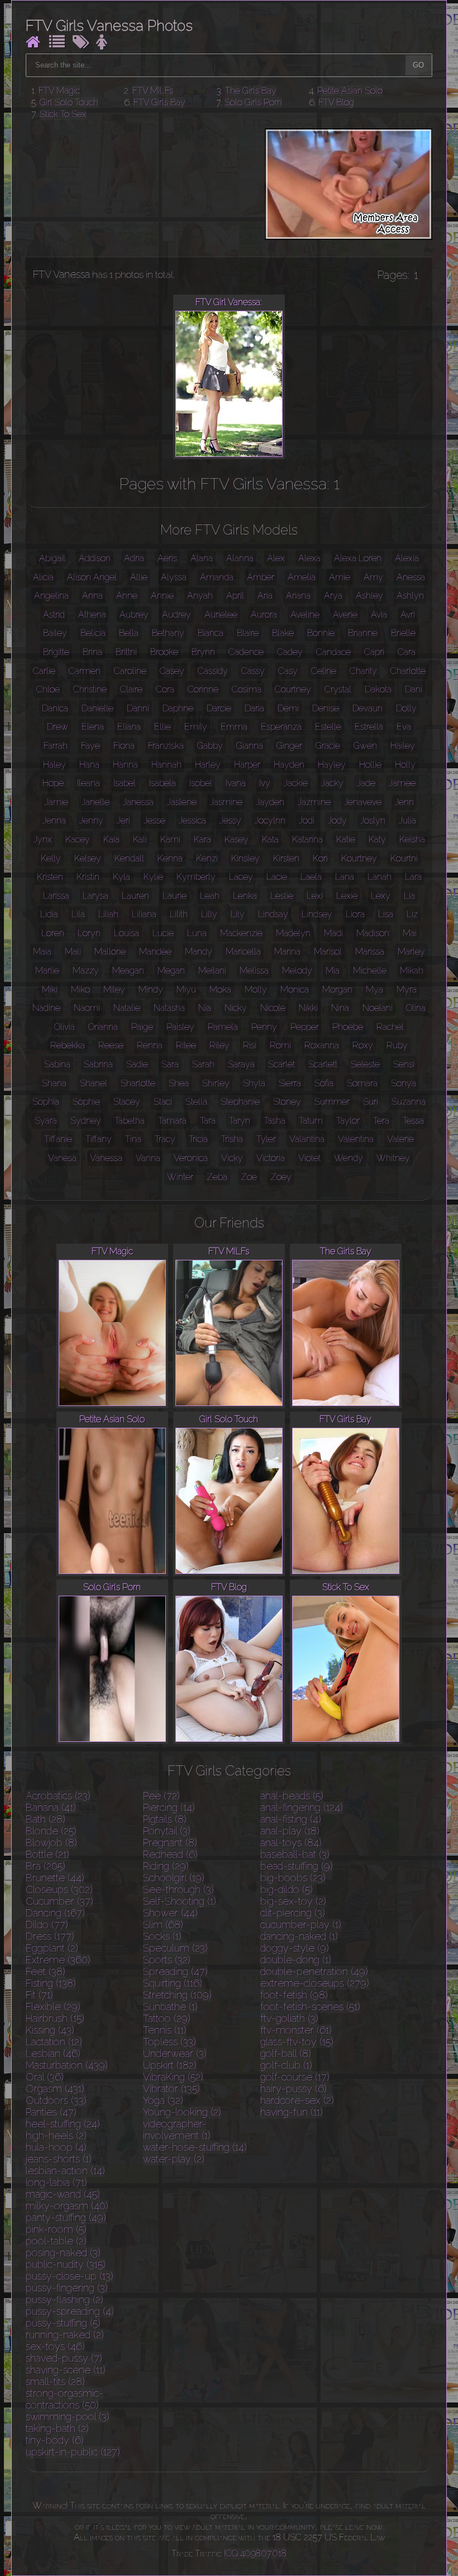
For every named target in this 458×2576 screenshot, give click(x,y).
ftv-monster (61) (296, 2030)
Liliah (108, 914)
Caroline (130, 671)
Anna (92, 596)
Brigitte (56, 652)
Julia (407, 820)
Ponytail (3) (167, 1831)
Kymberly (196, 877)
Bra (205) (46, 1866)
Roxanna (322, 1045)
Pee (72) (161, 1796)
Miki (50, 990)
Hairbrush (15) (55, 2018)
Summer (332, 1102)
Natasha (169, 1008)
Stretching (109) (177, 1995)
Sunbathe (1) (170, 2007)
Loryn (89, 933)
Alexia (407, 558)
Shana (54, 1083)
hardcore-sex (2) (297, 2100)
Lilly (209, 914)
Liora (355, 914)
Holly (405, 765)
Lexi (315, 896)
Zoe (249, 1177)
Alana (202, 558)
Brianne (363, 633)
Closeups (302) (59, 1889)
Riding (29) (166, 1866)
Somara (362, 1083)
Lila (78, 914)
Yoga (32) (163, 2100)
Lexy (381, 896)
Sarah (203, 1064)
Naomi (87, 1008)
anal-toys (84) (291, 1843)
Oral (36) (45, 2077)
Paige (142, 1027)
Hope (53, 783)
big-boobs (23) (293, 1878)
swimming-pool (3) (68, 2417)
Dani (414, 689)
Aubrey (134, 615)
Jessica (192, 820)
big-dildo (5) (287, 1889)
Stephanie (240, 1102)
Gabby (210, 746)
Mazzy (86, 971)
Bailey (55, 633)
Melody (297, 971)
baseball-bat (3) (295, 1854)
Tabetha (130, 1121)
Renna (150, 1045)
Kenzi (207, 858)
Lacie (277, 877)
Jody (337, 820)
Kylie (153, 877)
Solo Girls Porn (253, 102)
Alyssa (174, 577)
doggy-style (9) (295, 1948)
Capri (374, 652)
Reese (111, 1045)
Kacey (78, 839)
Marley (411, 952)
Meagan (128, 971)
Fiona (124, 746)
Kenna (170, 858)
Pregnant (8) (170, 1843)
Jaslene (182, 802)
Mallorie (110, 952)
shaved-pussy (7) (64, 2358)
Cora (165, 689)
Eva (404, 727)
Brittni (126, 652)
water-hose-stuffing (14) (195, 2147)
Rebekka (68, 1045)
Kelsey (88, 858)
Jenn (404, 802)
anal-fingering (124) (302, 1807)
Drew (58, 727)
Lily (238, 914)
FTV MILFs (153, 91)
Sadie (137, 1064)
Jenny (91, 820)
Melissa (254, 971)
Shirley (216, 1083)
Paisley (180, 1027)
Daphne (178, 708)
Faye (90, 746)
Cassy (253, 671)
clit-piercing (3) (293, 1913)
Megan (171, 971)
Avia (379, 615)
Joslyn (373, 820)
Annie (162, 596)
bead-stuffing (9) (297, 1866)
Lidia (49, 914)
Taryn (240, 1121)
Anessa (411, 577)
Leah (210, 896)
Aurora (264, 615)
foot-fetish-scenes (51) (310, 2007)
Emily (196, 727)
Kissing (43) (50, 2030)
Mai (410, 933)
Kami (170, 839)
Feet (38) (46, 1971)
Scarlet (282, 1064)
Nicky (236, 1008)
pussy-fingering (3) (67, 2288)
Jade (366, 783)
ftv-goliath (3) (289, 2018)
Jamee (402, 783)
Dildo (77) (47, 1925)
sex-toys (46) (55, 2346)
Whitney (393, 1158)
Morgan (337, 990)
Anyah (200, 596)
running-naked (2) (65, 2335)
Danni (138, 708)
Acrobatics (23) (58, 1796)
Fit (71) (39, 1995)
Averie (345, 615)
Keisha (412, 839)
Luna (197, 933)
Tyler (266, 1139)
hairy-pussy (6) (294, 2089)
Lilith (179, 914)
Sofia (324, 1083)
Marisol (328, 952)
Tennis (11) (165, 2030)
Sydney (86, 1121)
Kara (202, 839)
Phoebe (348, 1027)
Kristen (50, 877)
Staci (163, 1102)
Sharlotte (138, 1083)
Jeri (123, 820)
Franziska (166, 746)
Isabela (163, 783)
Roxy (363, 1045)
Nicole (273, 1008)
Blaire (248, 633)
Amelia (302, 577)
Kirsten (286, 858)
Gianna (250, 746)
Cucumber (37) (59, 1901)
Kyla (121, 877)
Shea (179, 1083)
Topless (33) (170, 2042)
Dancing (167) (55, 1913)
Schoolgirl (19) (174, 1878)
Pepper (305, 1027)
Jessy (230, 820)
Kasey (237, 839)
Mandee (155, 952)
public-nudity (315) (66, 2264)
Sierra (290, 1083)
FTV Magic (59, 91)
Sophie (86, 1102)
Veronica (191, 1158)
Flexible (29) (53, 2007)
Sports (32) (167, 1960)
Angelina (51, 596)
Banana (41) (51, 1807)
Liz (412, 914)
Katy (377, 839)
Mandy (199, 952)
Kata (270, 839)
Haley (54, 765)
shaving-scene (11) (66, 2370)
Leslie (282, 896)
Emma (234, 727)
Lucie (163, 933)
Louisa (127, 933)
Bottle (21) (47, 1854)
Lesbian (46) (53, 2053)
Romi (280, 1045)
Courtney (293, 689)
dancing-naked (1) (299, 1936)
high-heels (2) (56, 2136)
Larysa (96, 896)
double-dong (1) (296, 1960)
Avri (408, 615)
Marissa (370, 952)
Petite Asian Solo (350, 91)
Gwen (365, 746)
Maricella (243, 952)
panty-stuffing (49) (66, 2218)
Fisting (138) (51, 1983)
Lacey (241, 877)
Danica (55, 708)
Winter (180, 1177)
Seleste (365, 1064)
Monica (295, 990)
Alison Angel (92, 577)
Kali (140, 839)
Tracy (165, 1139)
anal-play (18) (290, 1831)
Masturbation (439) (67, 2065)
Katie (346, 839)
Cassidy (213, 671)
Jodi (307, 820)
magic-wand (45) (63, 2194)
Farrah (56, 746)
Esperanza (281, 727)
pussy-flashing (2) (65, 2300)
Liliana (144, 914)
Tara (208, 1121)
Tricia (198, 1139)
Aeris (167, 558)
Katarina (307, 839)
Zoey (281, 1177)
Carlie (44, 671)
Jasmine (226, 802)
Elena (93, 727)
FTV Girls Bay (159, 102)
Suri (371, 1102)
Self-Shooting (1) (180, 1901)
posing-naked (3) (63, 2253)
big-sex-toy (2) (293, 1901)
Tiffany (99, 1139)
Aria (265, 596)
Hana (89, 765)
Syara (46, 1121)
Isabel (125, 783)
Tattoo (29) (167, 2018)
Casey (172, 671)
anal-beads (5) (292, 1796)
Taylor (348, 1121)
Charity (363, 671)
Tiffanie (58, 1139)
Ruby (397, 1045)
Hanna (125, 765)
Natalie (127, 1008)
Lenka (245, 896)
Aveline (305, 615)
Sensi (404, 1064)
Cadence (246, 652)
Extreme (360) (58, 1960)
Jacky (332, 783)
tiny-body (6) (55, 2440)
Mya (374, 990)
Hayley (332, 765)
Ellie (163, 727)
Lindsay (273, 914)
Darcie (219, 708)
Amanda (217, 577)
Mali (73, 952)
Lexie (347, 896)
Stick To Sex (63, 114)
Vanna (148, 1158)
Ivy (265, 783)
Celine (324, 671)
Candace (333, 652)
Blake (283, 633)
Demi (288, 708)
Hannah (166, 765)
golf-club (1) (286, 2065)
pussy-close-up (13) (70, 2276)
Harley (208, 765)
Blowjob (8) (51, 1843)
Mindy (151, 990)
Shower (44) (170, 1913)
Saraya (241, 1064)
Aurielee (221, 615)
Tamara (172, 1121)
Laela (311, 877)
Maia (42, 952)
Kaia (111, 839)
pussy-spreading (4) (70, 2311)
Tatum (311, 1121)
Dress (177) (50, 1936)
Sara (170, 1064)
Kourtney (359, 858)
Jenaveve (363, 802)
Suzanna (409, 1102)
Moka (220, 990)
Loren (53, 933)
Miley (114, 990)
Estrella (369, 727)
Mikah (412, 971)
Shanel (94, 1083)
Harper (247, 765)
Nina (340, 1008)
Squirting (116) (173, 1983)
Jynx (43, 839)
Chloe (48, 689)
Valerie (400, 1139)
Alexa (309, 558)
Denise (326, 708)
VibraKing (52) (173, 2077)
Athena (92, 615)
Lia (409, 896)
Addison (95, 558)
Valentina (356, 1139)
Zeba (217, 1177)
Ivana (236, 783)
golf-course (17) (295, 2077)
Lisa (386, 914)
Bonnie (321, 633)
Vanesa (62, 1158)
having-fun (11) (292, 2112)
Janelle (96, 802)
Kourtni (404, 858)
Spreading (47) (175, 1971)
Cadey (290, 652)
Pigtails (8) (165, 1819)
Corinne (203, 689)
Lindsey (317, 914)
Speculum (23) (175, 1948)
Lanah (380, 877)
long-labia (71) (56, 2182)
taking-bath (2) (57, 2428)
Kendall (129, 858)
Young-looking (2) (182, 2112)
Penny (264, 1027)
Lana (345, 877)
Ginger (289, 746)
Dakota (378, 689)
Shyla (254, 1083)
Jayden (270, 802)
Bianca (211, 633)
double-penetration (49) (314, 1971)
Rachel (390, 1027)
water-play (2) (174, 2159)
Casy (288, 671)
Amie (340, 577)
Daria (254, 708)
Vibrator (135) (171, 2089)
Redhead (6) (170, 1854)
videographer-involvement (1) (177, 2130)
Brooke (164, 652)
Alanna (240, 558)
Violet (309, 1158)
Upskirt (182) (170, 2065)
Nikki (308, 1008)
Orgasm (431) (55, 2089)
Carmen (85, 671)
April (235, 596)
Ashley (369, 596)
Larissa (56, 896)
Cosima (247, 689)
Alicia (43, 577)
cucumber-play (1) (301, 1925)
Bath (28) (46, 1819)
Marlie (47, 971)
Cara (407, 652)
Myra (407, 990)
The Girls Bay (251, 91)
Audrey (176, 615)
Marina (287, 952)
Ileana (89, 783)
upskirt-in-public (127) (73, 2452)
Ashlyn (410, 596)
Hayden (289, 765)
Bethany (168, 633)
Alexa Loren (358, 558)
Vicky (232, 1158)
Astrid (54, 615)
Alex (276, 558)
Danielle (97, 708)
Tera (381, 1121)
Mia (333, 971)
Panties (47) (51, 2112)
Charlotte (408, 671)
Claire (131, 689)
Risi (250, 1045)
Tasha (275, 1121)
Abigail (52, 558)
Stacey (127, 1102)
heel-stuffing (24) (63, 2124)
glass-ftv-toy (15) (297, 2042)
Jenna (54, 820)
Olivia (65, 1027)
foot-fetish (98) (294, 1995)
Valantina (307, 1139)
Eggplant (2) (52, 1948)
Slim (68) (163, 1925)
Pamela (223, 1027)
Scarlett (323, 1064)
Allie (139, 577)
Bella (129, 633)
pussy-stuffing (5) (63, 2323)
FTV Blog (336, 102)
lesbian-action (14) (65, 2171)
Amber (261, 577)
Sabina (57, 1064)
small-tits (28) (55, 2382)
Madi (333, 933)
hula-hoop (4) (56, 2147)
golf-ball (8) (286, 2053)
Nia (205, 1008)
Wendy (349, 1158)
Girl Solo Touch (69, 102)
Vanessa (106, 1158)
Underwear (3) (175, 2053)
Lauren (135, 896)
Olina (416, 1008)
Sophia (46, 1102)
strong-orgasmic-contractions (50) (65, 2399)
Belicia (93, 633)
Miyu (186, 990)
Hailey (403, 746)
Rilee (186, 1045)
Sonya (404, 1083)
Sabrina (98, 1064)
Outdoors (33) (56, 2100)
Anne (127, 596)
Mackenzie (241, 933)
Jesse (154, 820)
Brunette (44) (55, 1878)
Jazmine (314, 802)
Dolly (406, 708)
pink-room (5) (56, 2229)
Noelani (378, 1008)
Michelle (370, 971)
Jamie (56, 802)
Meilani (212, 971)
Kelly (51, 858)
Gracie (328, 746)
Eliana (129, 727)
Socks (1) (162, 1936)
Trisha (232, 1139)
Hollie (370, 765)
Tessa (413, 1121)
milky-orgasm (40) (67, 2206)
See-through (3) (178, 1889)
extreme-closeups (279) (315, 1983)
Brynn (203, 652)
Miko (80, 990)
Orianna (103, 1027)
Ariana (298, 596)
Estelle (328, 727)
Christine (90, 689)
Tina (133, 1139)
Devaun (368, 708)
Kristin (88, 877)
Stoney (287, 1102)
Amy (373, 577)
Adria (134, 558)
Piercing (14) (169, 1807)
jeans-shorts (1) (59, 2159)
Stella (196, 1102)
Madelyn (293, 933)
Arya (333, 596)
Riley (220, 1045)
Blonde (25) (51, 1831)
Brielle (403, 633)
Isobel (201, 783)
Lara (413, 877)
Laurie (175, 896)
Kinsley (245, 858)
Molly (256, 990)
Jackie (296, 783)
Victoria (271, 1158)
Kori (320, 858)
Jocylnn (270, 820)
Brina (92, 652)
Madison (373, 933)
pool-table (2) (56, 2241)
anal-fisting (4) (291, 1819)
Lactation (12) (54, 2042)
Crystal (338, 689)
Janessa (138, 802)
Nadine (46, 1008)
